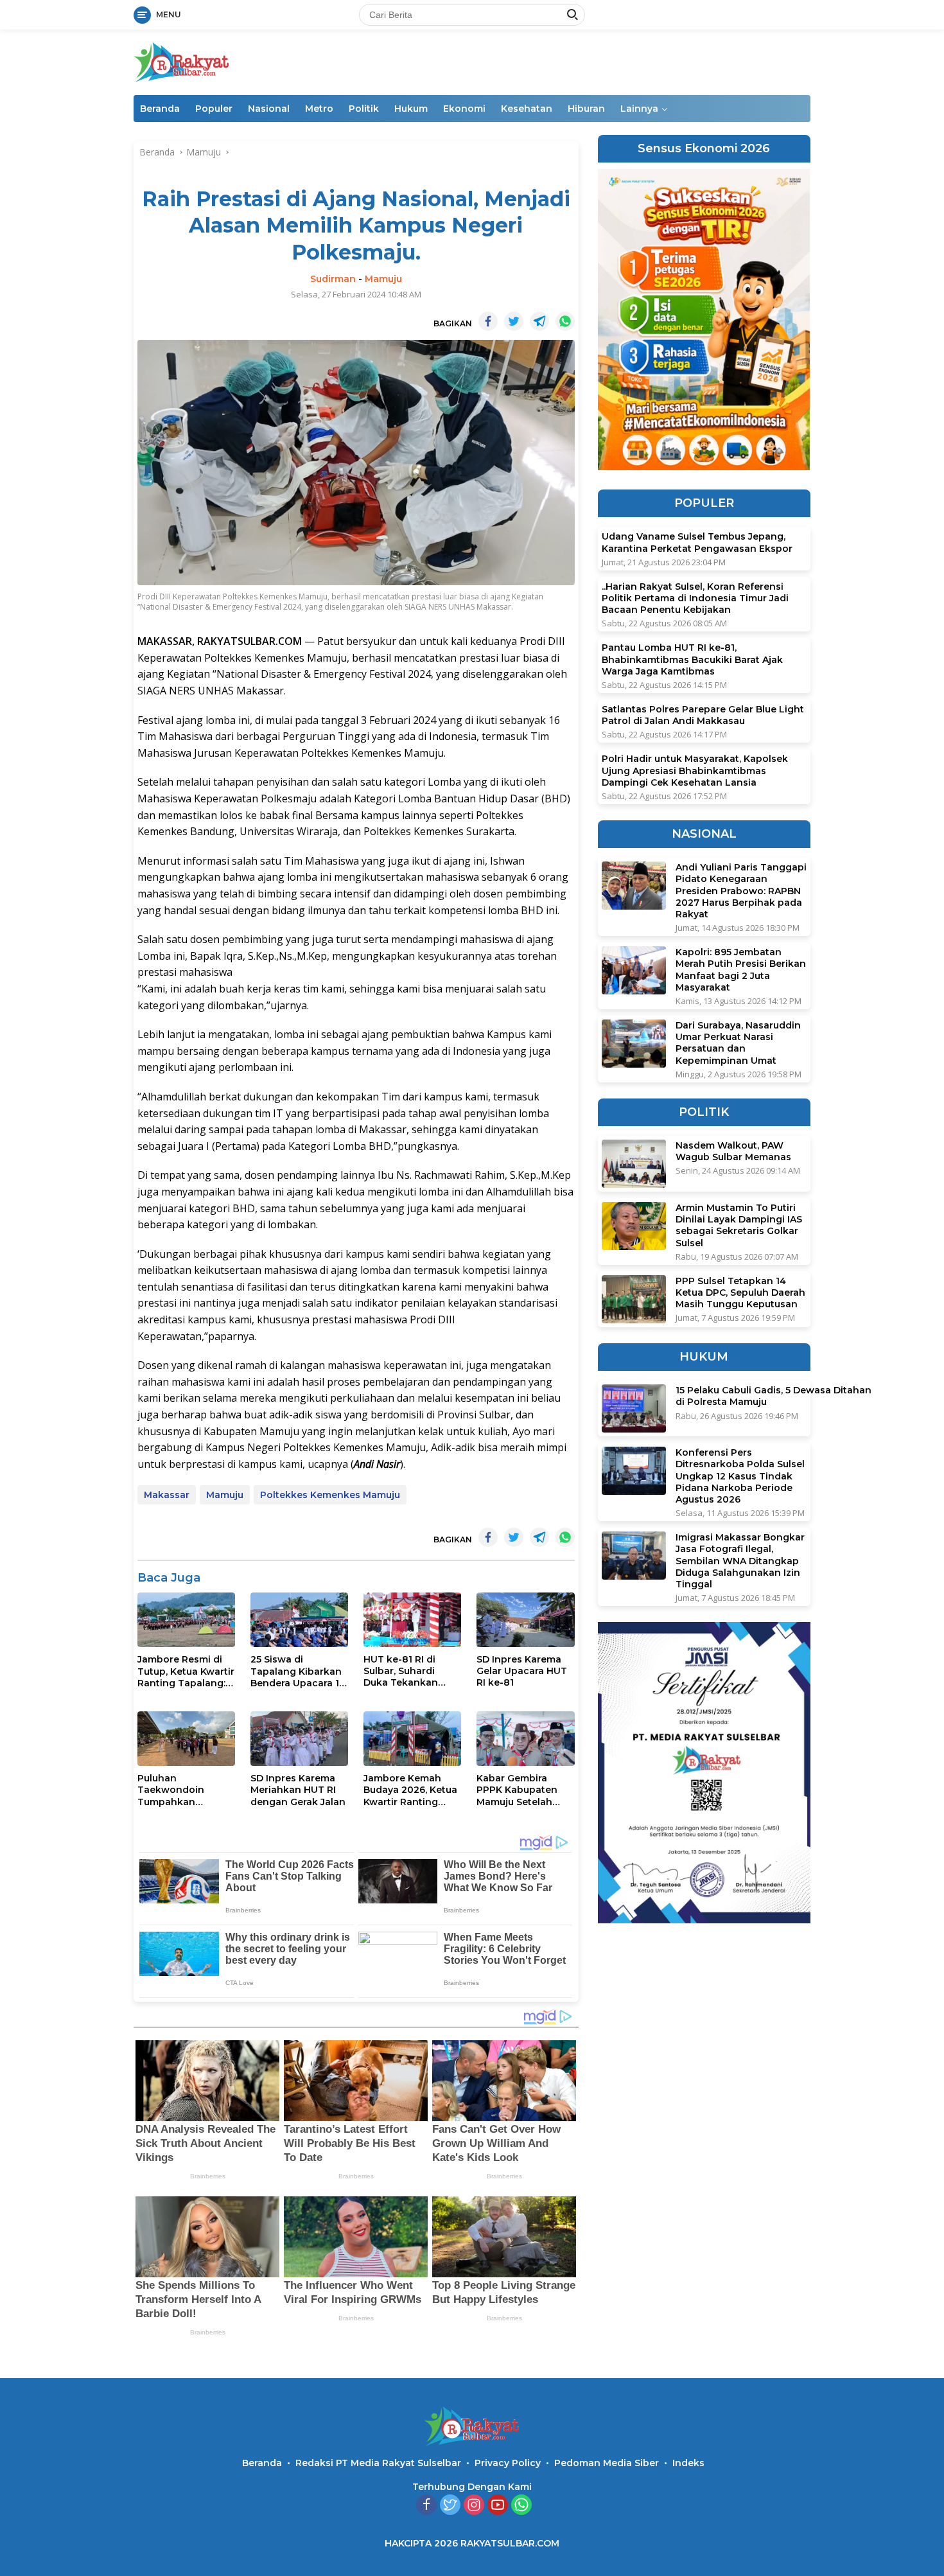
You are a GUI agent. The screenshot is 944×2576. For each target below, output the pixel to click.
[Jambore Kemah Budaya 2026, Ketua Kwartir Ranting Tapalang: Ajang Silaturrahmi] (412, 1739)
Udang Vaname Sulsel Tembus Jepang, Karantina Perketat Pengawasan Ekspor (697, 543)
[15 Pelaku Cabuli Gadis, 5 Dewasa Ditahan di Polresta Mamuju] (634, 1408)
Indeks (688, 2463)
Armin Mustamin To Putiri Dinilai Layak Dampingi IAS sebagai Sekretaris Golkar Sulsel (739, 1225)
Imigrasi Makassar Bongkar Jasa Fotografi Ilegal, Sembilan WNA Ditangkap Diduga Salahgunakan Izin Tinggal (740, 1561)
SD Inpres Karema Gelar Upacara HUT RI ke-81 (522, 1671)
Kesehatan (527, 109)
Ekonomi (464, 109)
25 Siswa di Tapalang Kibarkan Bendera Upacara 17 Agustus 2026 (298, 1671)
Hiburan (586, 109)
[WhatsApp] (521, 2506)
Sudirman (333, 279)
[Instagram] (474, 2506)
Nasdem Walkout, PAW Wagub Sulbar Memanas (733, 1151)
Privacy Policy (508, 2463)
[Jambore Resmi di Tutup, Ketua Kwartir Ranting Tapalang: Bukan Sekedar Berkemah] (186, 1620)
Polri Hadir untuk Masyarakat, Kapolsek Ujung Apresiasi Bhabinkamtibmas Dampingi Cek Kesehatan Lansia (695, 770)
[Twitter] (450, 2506)
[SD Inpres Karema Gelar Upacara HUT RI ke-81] (525, 1620)
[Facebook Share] (488, 321)
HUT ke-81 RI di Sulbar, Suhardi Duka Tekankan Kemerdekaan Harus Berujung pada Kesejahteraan (412, 1671)
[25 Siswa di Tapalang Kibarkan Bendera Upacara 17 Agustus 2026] (299, 1620)
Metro (319, 109)
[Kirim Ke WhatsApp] (565, 321)
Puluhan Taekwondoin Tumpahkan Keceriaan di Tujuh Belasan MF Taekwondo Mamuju (186, 1790)
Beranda (160, 109)
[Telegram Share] (539, 321)
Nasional (269, 109)
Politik (364, 109)
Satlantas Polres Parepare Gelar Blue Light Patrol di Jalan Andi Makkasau (703, 715)
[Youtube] (498, 2506)
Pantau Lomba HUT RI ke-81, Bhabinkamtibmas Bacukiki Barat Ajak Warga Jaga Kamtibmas (692, 660)
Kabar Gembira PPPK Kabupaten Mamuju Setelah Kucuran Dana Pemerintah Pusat (519, 1790)
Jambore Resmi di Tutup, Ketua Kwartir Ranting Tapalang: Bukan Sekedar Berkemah (186, 1671)
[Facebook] (426, 2506)
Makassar (167, 1495)
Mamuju (383, 279)
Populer (214, 109)
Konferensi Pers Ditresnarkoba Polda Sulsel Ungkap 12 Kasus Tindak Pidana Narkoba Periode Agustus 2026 (740, 1476)
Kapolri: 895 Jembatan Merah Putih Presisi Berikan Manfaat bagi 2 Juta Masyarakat (741, 970)
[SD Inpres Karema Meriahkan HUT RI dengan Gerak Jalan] (299, 1739)
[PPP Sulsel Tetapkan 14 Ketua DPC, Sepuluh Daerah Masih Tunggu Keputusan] (634, 1299)
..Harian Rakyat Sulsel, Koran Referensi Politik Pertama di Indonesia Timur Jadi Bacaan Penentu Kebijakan (695, 598)
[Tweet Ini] (514, 321)
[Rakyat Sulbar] (182, 61)
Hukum (411, 109)
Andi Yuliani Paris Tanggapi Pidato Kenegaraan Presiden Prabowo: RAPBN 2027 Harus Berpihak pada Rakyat (741, 891)
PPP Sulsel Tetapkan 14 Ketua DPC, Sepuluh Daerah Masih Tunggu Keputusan (740, 1292)
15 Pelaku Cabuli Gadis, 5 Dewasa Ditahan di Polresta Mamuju (774, 1396)
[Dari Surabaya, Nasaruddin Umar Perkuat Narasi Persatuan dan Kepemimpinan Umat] (634, 1044)
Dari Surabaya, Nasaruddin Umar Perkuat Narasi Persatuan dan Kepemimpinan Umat (738, 1043)
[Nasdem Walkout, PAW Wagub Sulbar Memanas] (634, 1164)
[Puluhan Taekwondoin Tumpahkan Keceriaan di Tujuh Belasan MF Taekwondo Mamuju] (186, 1739)
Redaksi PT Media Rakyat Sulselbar (378, 2463)
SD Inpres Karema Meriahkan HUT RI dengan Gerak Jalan (298, 1790)
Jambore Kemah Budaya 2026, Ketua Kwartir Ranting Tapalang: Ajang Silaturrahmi (410, 1790)
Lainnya (639, 109)
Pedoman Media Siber (607, 2463)
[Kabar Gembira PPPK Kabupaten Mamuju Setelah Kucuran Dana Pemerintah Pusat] (525, 1739)
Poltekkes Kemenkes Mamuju (330, 1495)
